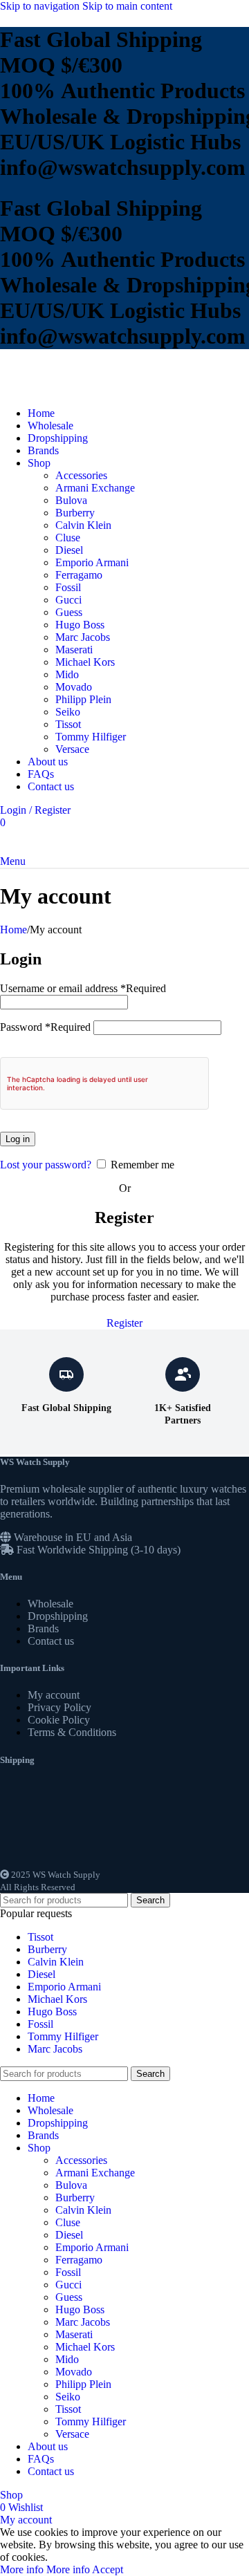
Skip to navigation (41, 6)
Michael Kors (85, 662)
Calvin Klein (83, 525)
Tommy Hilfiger (91, 737)
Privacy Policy (59, 1707)
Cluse (68, 538)
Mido (67, 674)
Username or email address (83, 988)
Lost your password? (46, 1165)
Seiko (68, 712)
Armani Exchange (95, 488)
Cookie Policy (59, 1720)
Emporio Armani (92, 562)
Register (124, 1323)
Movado (74, 687)
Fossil (68, 587)
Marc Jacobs (83, 637)
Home (13, 930)
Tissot (68, 724)
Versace (72, 749)
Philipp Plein (83, 699)
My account (54, 1695)
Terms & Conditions (72, 1732)
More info (45, 2569)
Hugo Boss (80, 625)
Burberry (75, 513)
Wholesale (50, 1604)
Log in (18, 1139)
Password (45, 1027)
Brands (43, 1628)
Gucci (68, 600)
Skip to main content (127, 6)
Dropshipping (58, 1616)
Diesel (69, 550)
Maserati (74, 650)
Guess (69, 612)
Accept (108, 2569)
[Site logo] (45, 390)
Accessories (81, 475)
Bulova (71, 500)
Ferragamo (79, 575)
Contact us (51, 1641)
